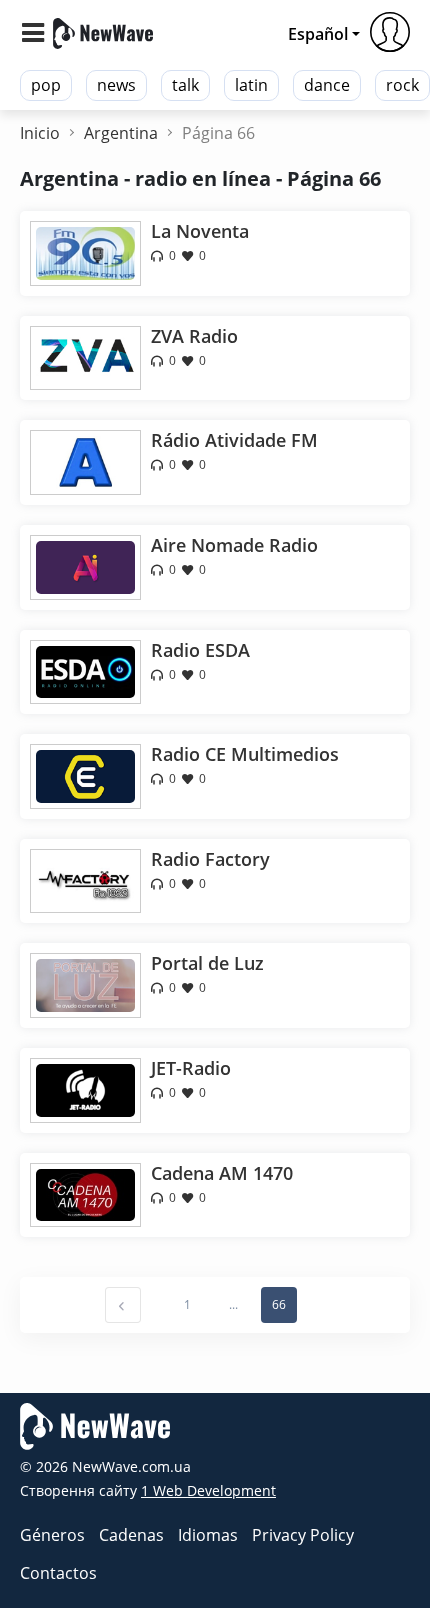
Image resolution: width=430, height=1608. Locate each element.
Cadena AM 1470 (222, 1173)
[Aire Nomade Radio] (85, 566)
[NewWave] (103, 32)
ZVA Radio (194, 336)
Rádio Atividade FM (234, 440)
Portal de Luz (207, 963)
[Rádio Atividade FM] (85, 461)
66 (279, 1304)
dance (327, 85)
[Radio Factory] (85, 879)
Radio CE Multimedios (245, 754)
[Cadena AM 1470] (85, 1193)
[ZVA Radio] (85, 356)
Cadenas (131, 1535)
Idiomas (208, 1535)
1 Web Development (208, 1490)
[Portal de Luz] (85, 984)
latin (251, 85)
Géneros (52, 1535)
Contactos (58, 1573)
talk (185, 85)
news (116, 85)
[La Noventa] (85, 252)
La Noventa (200, 231)
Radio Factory (210, 859)
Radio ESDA (200, 650)
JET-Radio (191, 1068)
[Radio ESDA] (85, 670)
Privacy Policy (303, 1535)
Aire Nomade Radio (234, 545)
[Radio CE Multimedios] (85, 775)
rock (402, 85)
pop (46, 85)
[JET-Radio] (85, 1089)
